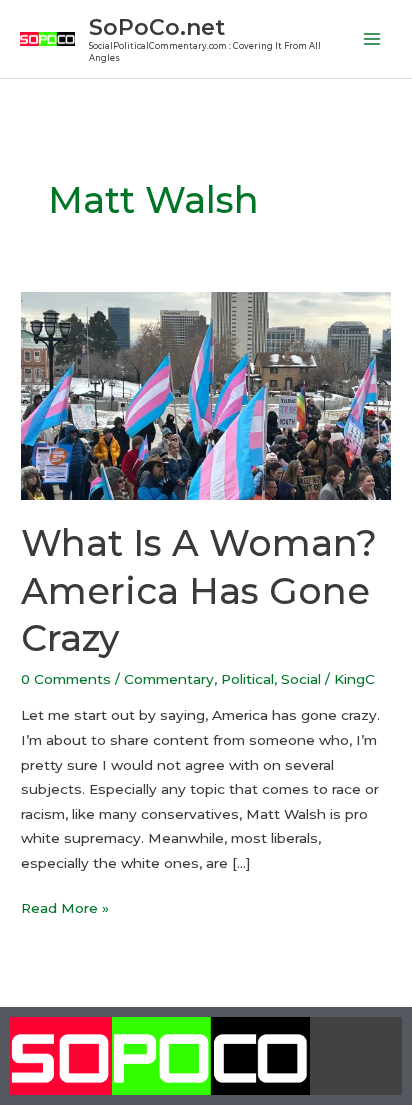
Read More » (65, 906)
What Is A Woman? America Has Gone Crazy (199, 590)
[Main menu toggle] (372, 39)
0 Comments (66, 679)
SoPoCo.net (157, 27)
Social (301, 679)
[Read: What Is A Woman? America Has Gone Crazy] (206, 394)
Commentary (169, 679)
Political (247, 679)
